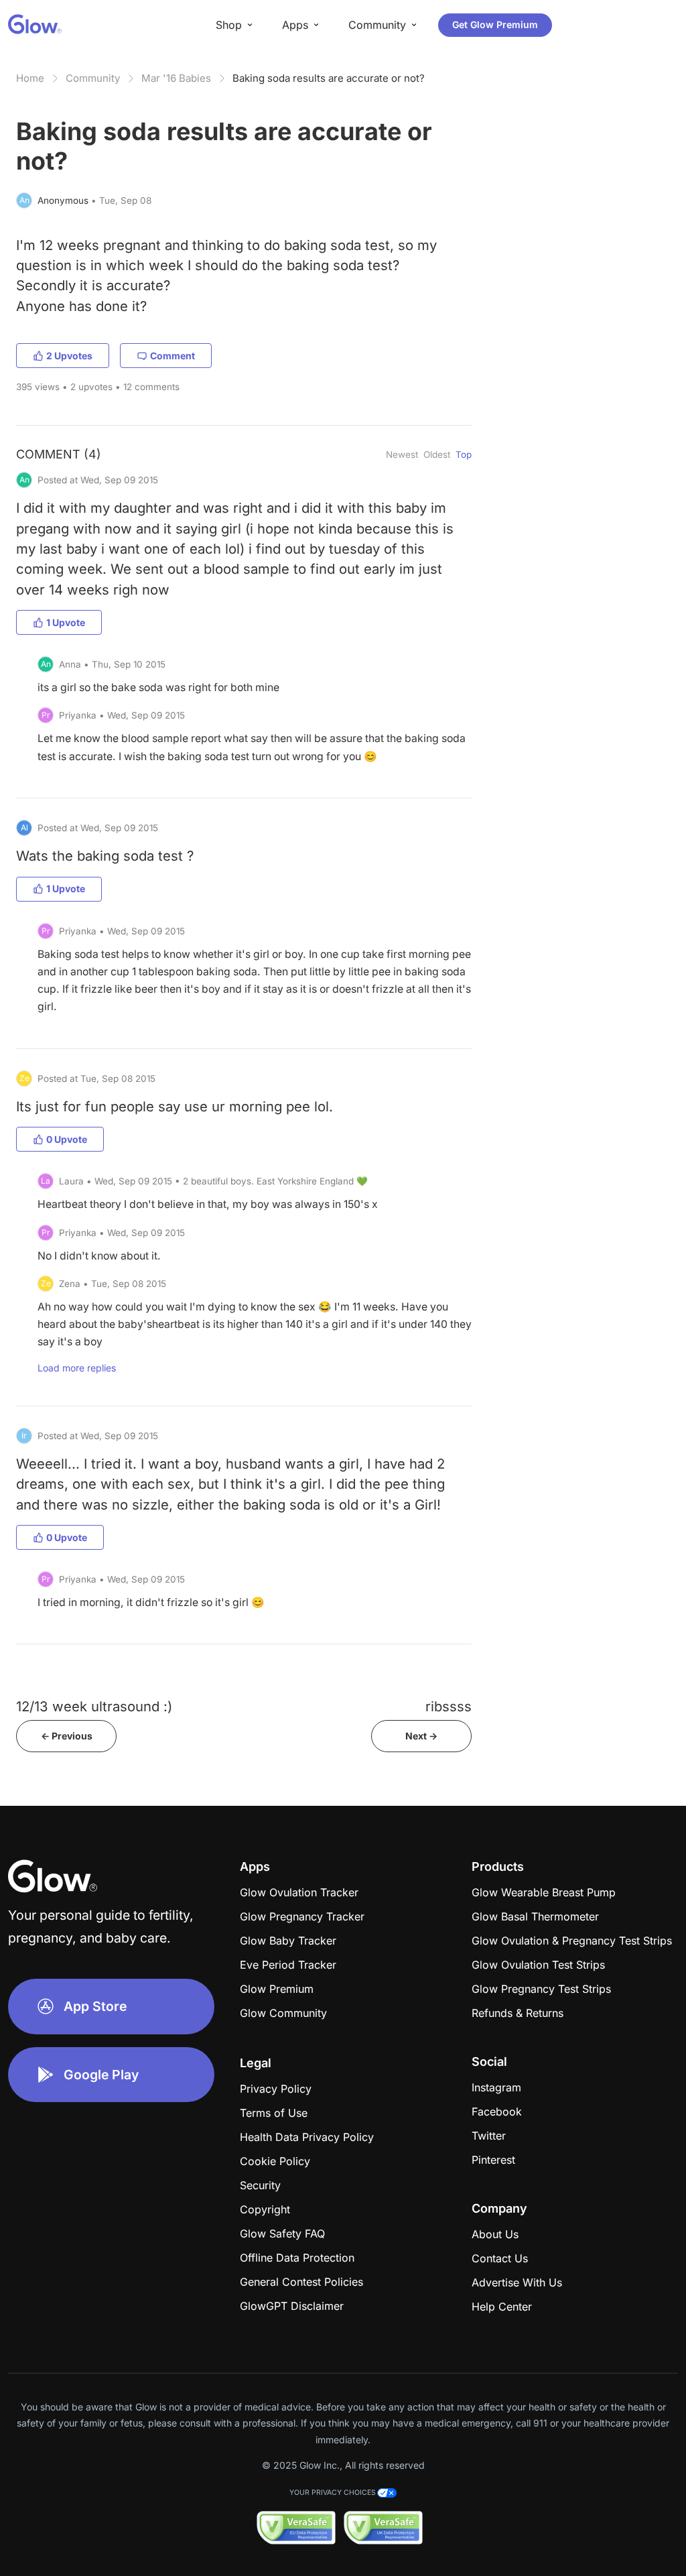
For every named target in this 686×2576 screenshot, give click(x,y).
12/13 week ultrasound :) (94, 1706)
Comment (173, 356)
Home (30, 78)
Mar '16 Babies (176, 78)
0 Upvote (67, 1139)
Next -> (421, 1736)
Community (93, 78)
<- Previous (67, 1736)
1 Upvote (66, 622)
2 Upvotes (69, 356)
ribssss (449, 1706)
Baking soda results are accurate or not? (329, 78)
